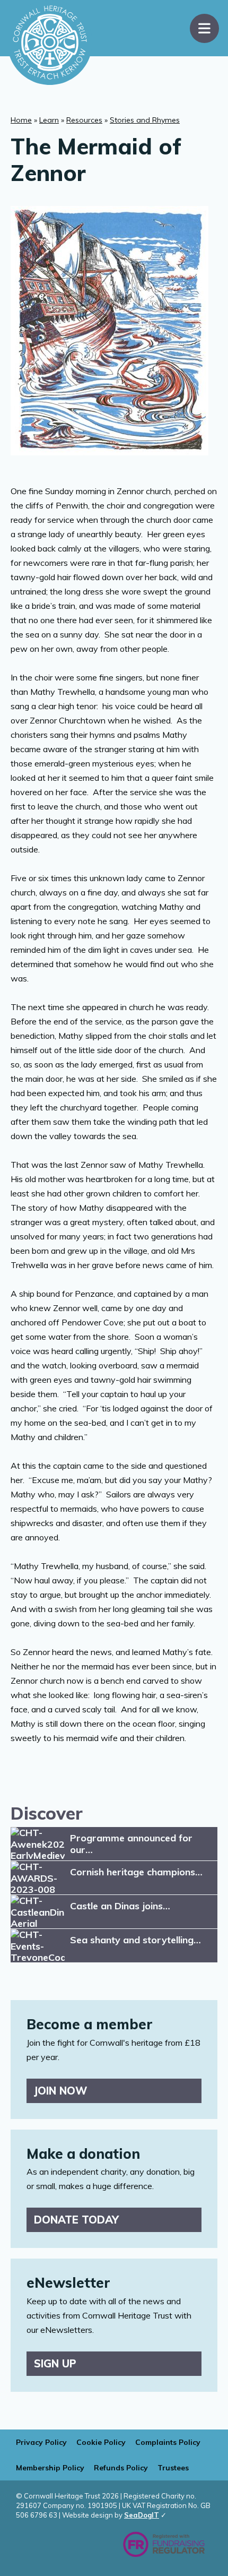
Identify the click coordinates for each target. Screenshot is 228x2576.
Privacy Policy (41, 2442)
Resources (84, 120)
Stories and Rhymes (145, 120)
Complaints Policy (168, 2442)
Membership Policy (50, 2468)
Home (21, 120)
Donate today (76, 2220)
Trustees (173, 2468)
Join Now (61, 2091)
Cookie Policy (101, 2442)
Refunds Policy (121, 2468)
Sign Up (55, 2363)
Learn (49, 120)
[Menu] (204, 28)
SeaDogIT (142, 2515)
